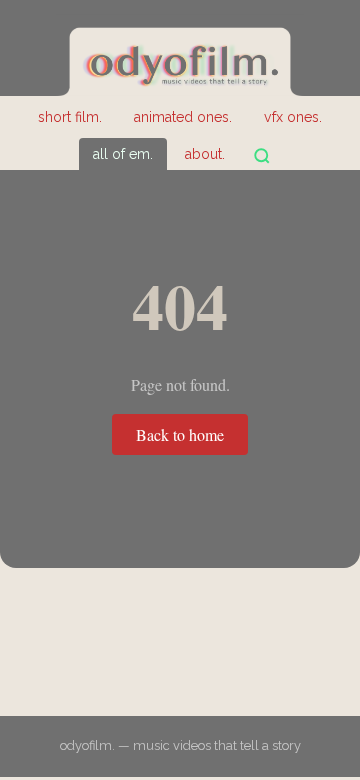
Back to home (180, 434)
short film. (70, 117)
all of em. (123, 154)
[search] (262, 156)
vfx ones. (293, 117)
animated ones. (183, 117)
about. (205, 154)
